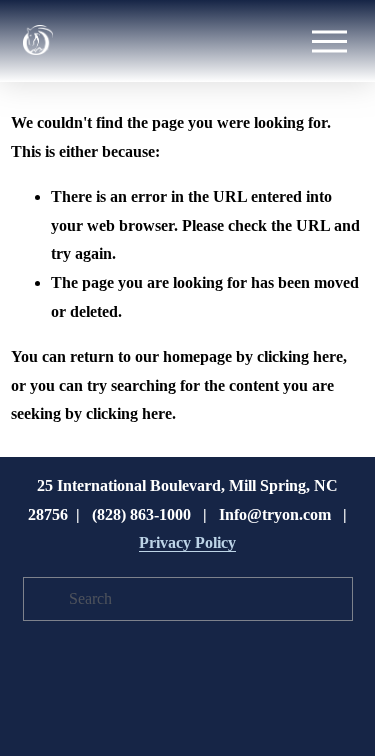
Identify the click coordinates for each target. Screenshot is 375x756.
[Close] (345, 127)
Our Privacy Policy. (189, 485)
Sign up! (187, 541)
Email (58, 291)
